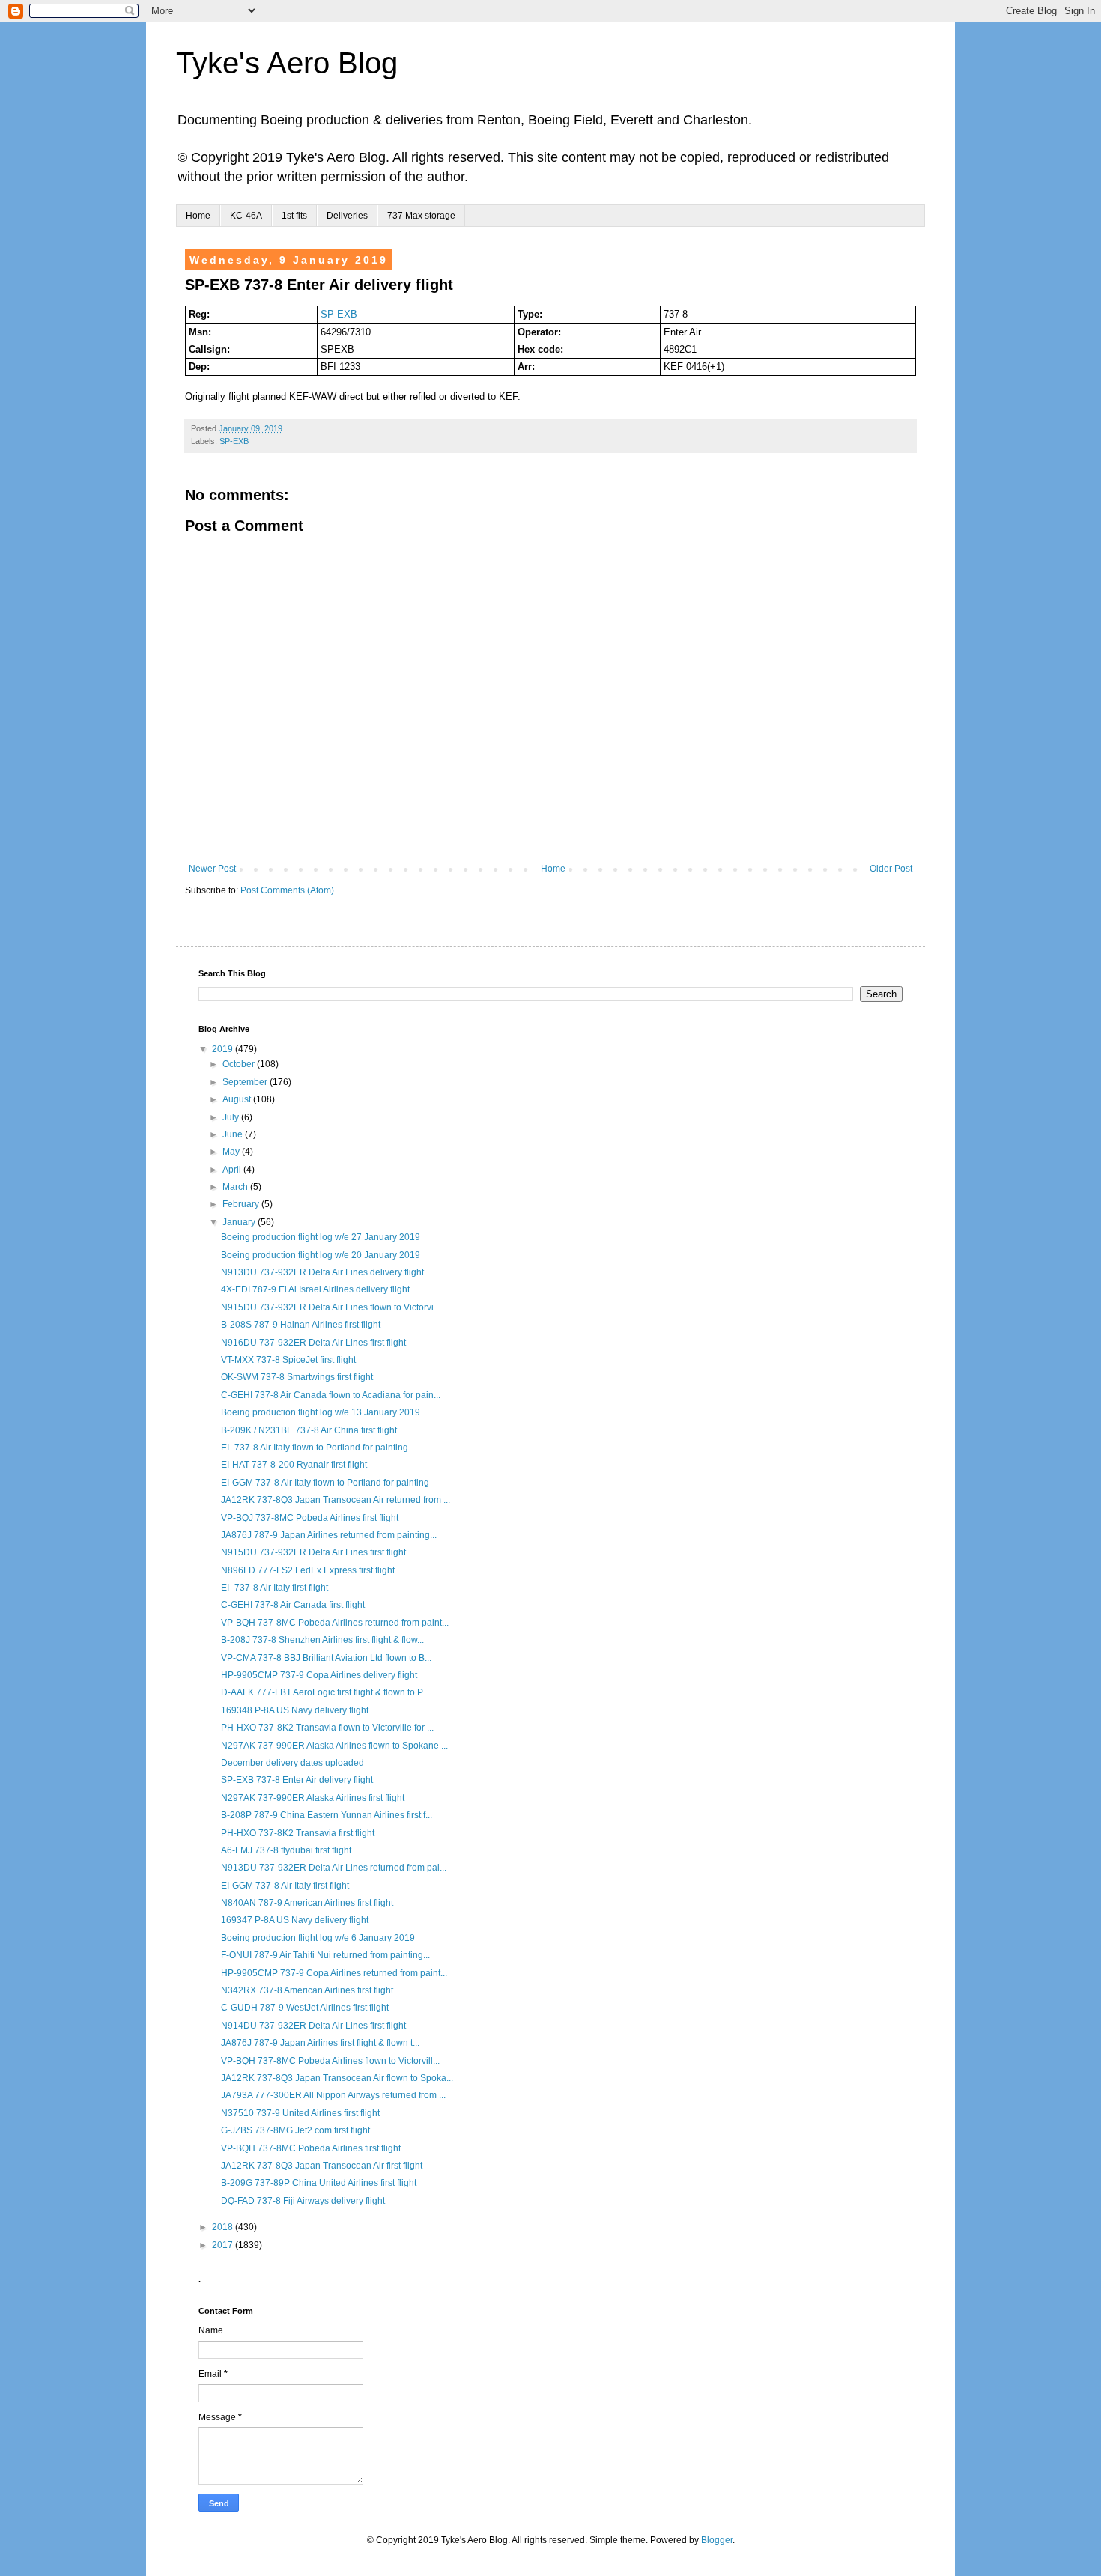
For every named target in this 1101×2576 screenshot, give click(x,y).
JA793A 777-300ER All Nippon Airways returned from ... (333, 2095)
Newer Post (212, 869)
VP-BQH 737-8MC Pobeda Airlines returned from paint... (335, 1623)
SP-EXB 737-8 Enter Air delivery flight (297, 1780)
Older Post (891, 869)
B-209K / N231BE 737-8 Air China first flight (309, 1430)
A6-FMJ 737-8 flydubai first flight (286, 1850)
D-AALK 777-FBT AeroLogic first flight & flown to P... (325, 1692)
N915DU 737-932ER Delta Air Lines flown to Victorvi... (331, 1307)
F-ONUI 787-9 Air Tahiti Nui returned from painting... (325, 1955)
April (233, 1170)
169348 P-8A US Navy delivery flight (295, 1710)
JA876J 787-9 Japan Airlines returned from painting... (329, 1535)
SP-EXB (339, 314)
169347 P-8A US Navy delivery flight (295, 1920)
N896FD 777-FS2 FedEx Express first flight (308, 1570)
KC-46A (246, 216)
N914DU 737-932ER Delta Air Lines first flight (313, 2026)
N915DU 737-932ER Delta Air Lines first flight (313, 1552)
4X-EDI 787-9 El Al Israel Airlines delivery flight (315, 1289)
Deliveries (347, 216)
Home (198, 216)
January (240, 1222)
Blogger (717, 2540)
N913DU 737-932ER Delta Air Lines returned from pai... (334, 1868)
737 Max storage (421, 216)
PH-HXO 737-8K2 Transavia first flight (298, 1833)
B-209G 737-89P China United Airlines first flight (319, 2183)
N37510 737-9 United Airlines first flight (300, 2113)
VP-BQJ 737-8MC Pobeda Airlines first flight (310, 1518)
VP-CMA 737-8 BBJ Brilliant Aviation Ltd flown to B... (326, 1658)
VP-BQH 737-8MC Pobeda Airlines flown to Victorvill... (330, 2061)
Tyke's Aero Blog (287, 63)
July (232, 1117)
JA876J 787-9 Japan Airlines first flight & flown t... (320, 2043)
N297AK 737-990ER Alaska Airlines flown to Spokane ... (334, 1746)
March (236, 1187)
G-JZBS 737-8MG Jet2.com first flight (295, 2130)
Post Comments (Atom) (287, 890)
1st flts (294, 216)
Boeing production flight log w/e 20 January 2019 (321, 1255)
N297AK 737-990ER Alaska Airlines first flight (313, 1798)
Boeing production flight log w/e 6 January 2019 (318, 1938)
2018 (224, 2227)
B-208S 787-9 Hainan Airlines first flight (301, 1325)
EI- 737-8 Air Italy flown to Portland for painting (315, 1448)
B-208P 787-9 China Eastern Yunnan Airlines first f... (327, 1815)
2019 (224, 1049)
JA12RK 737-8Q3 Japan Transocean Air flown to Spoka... (337, 2078)
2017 (224, 2245)
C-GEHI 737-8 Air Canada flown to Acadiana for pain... (331, 1395)
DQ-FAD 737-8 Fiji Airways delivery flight (303, 2201)
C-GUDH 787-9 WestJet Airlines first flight (305, 2008)
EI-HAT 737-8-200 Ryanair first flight (294, 1465)
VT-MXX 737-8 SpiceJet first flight (288, 1360)
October (240, 1064)
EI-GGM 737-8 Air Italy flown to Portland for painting (325, 1483)
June (234, 1134)
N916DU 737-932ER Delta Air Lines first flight (313, 1343)
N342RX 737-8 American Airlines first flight (307, 1990)
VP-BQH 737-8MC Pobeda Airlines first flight (311, 2148)
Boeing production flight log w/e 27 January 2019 (321, 1237)
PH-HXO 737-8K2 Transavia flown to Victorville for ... (327, 1728)
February (242, 1204)
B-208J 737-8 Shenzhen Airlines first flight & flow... (322, 1640)
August (238, 1099)
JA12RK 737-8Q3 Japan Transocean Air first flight (322, 2166)
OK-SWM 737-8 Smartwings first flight (297, 1377)
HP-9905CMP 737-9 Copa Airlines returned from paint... (334, 1973)
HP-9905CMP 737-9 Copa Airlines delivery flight (319, 1675)
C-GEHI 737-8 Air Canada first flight (293, 1605)
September (246, 1082)
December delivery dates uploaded (292, 1763)
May (232, 1152)
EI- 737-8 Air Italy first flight (275, 1588)
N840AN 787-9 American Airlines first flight (307, 1903)
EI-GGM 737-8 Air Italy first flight (285, 1886)
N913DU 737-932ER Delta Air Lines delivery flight (322, 1272)
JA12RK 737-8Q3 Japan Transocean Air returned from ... (336, 1500)
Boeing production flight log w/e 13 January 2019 (321, 1412)
